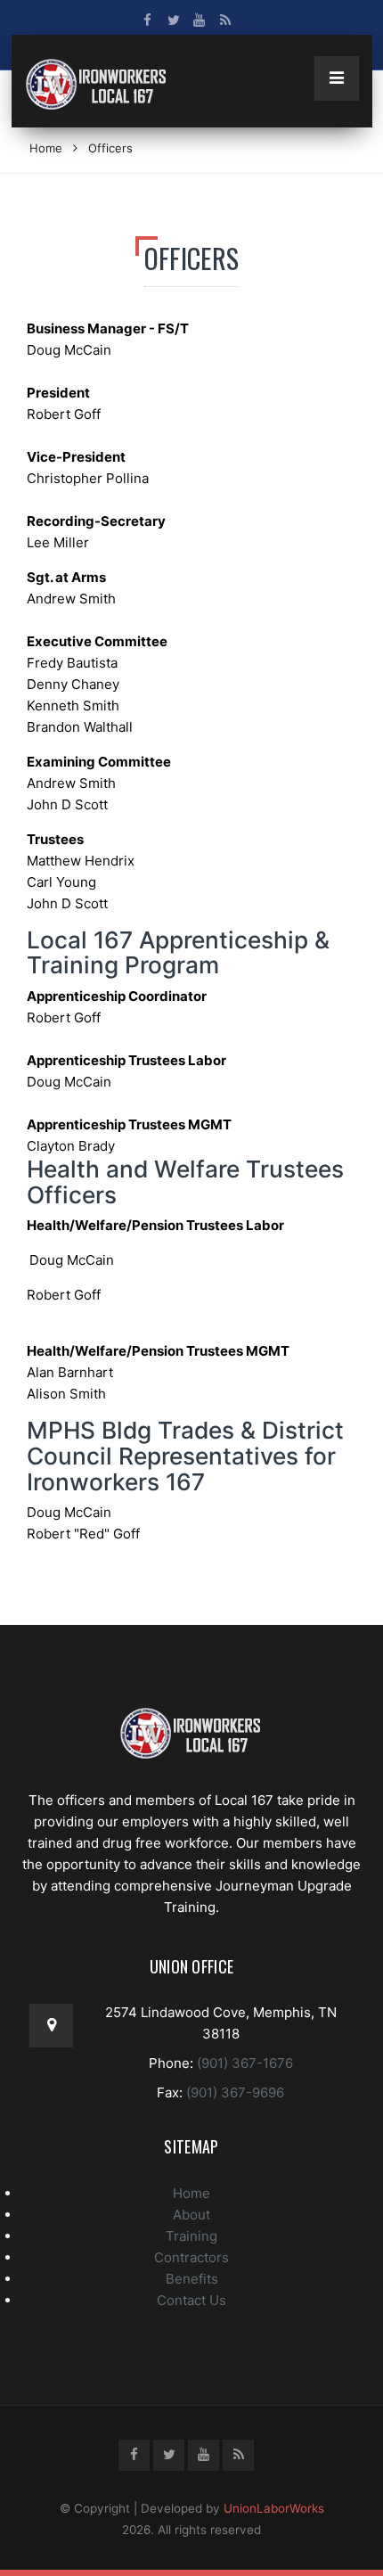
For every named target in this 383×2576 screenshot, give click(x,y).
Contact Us (191, 2300)
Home (46, 148)
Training (191, 2236)
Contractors (191, 2257)
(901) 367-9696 (233, 2092)
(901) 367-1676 (243, 2063)
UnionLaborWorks (274, 2508)
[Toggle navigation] (337, 78)
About (191, 2215)
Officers (110, 148)
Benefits (192, 2279)
